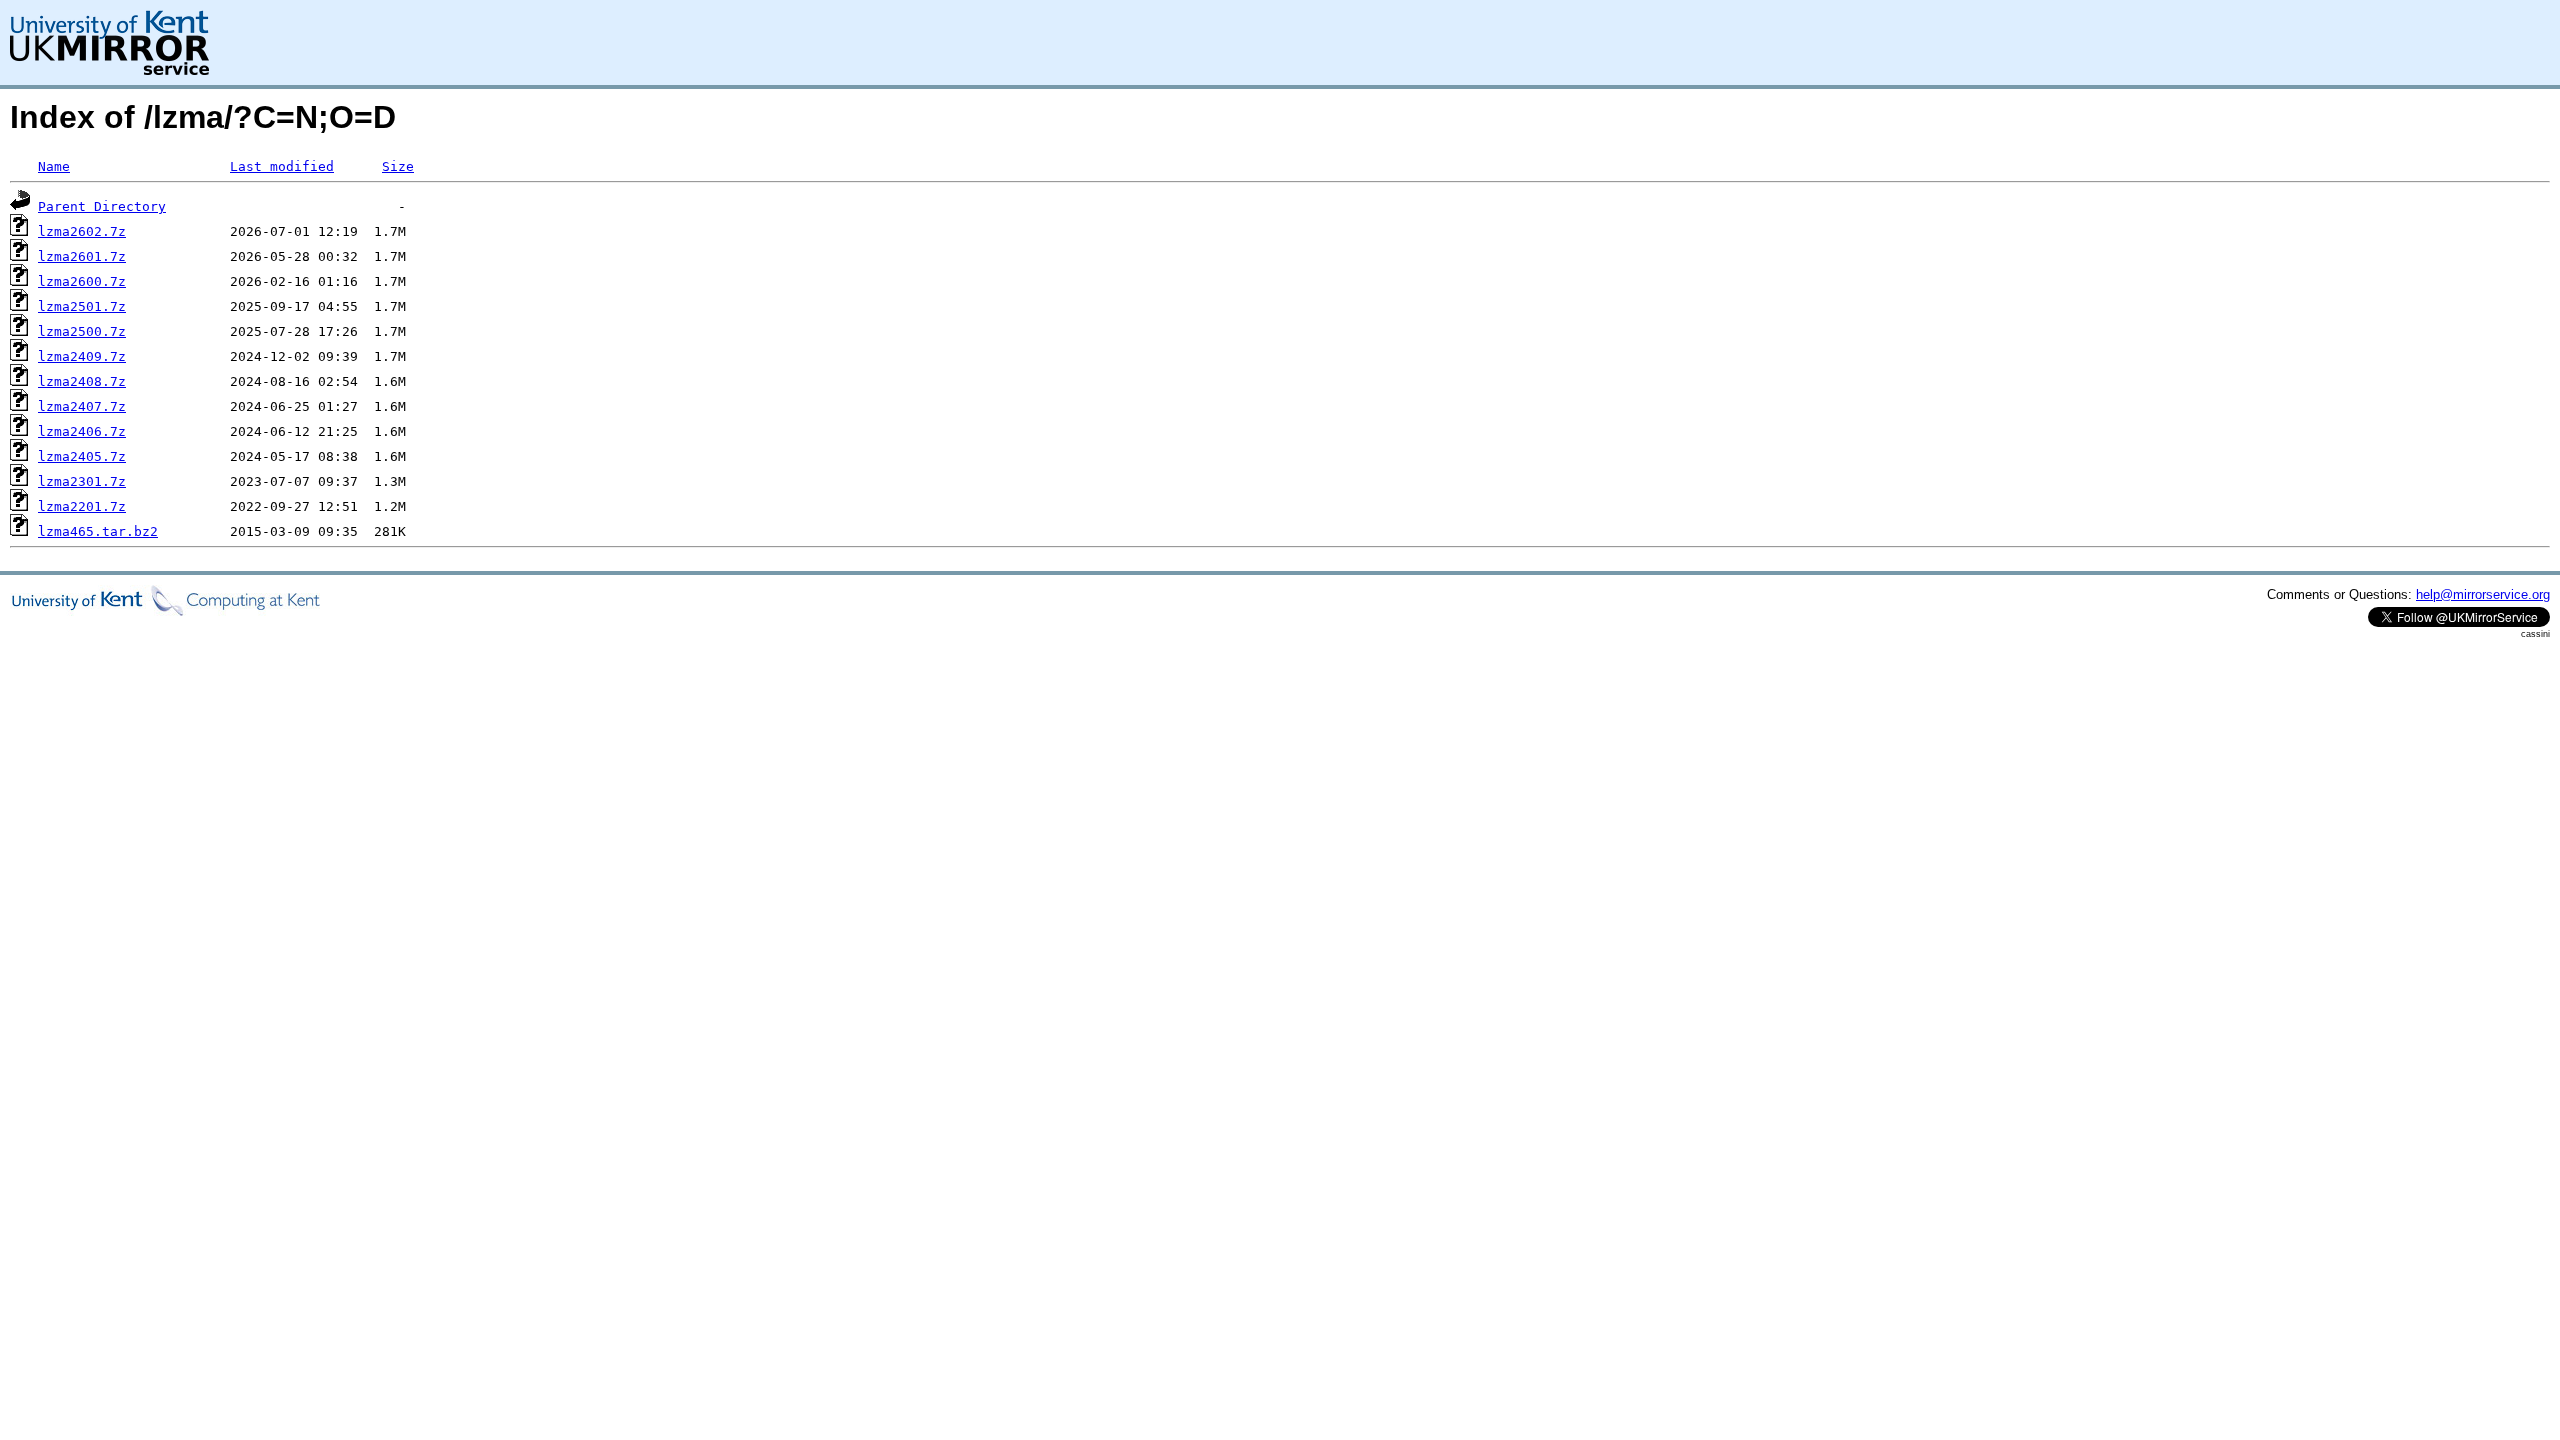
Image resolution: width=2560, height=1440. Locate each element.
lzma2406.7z (82, 431)
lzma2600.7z (82, 281)
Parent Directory (102, 206)
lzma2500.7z (82, 331)
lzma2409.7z (82, 356)
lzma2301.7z (82, 481)
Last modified (282, 166)
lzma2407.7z (82, 406)
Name (54, 166)
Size (398, 166)
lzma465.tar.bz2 (98, 531)
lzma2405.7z (82, 456)
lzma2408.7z (82, 381)
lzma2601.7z (82, 256)
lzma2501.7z (82, 306)
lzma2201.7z (82, 506)
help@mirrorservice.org (2483, 594)
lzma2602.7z (82, 231)
